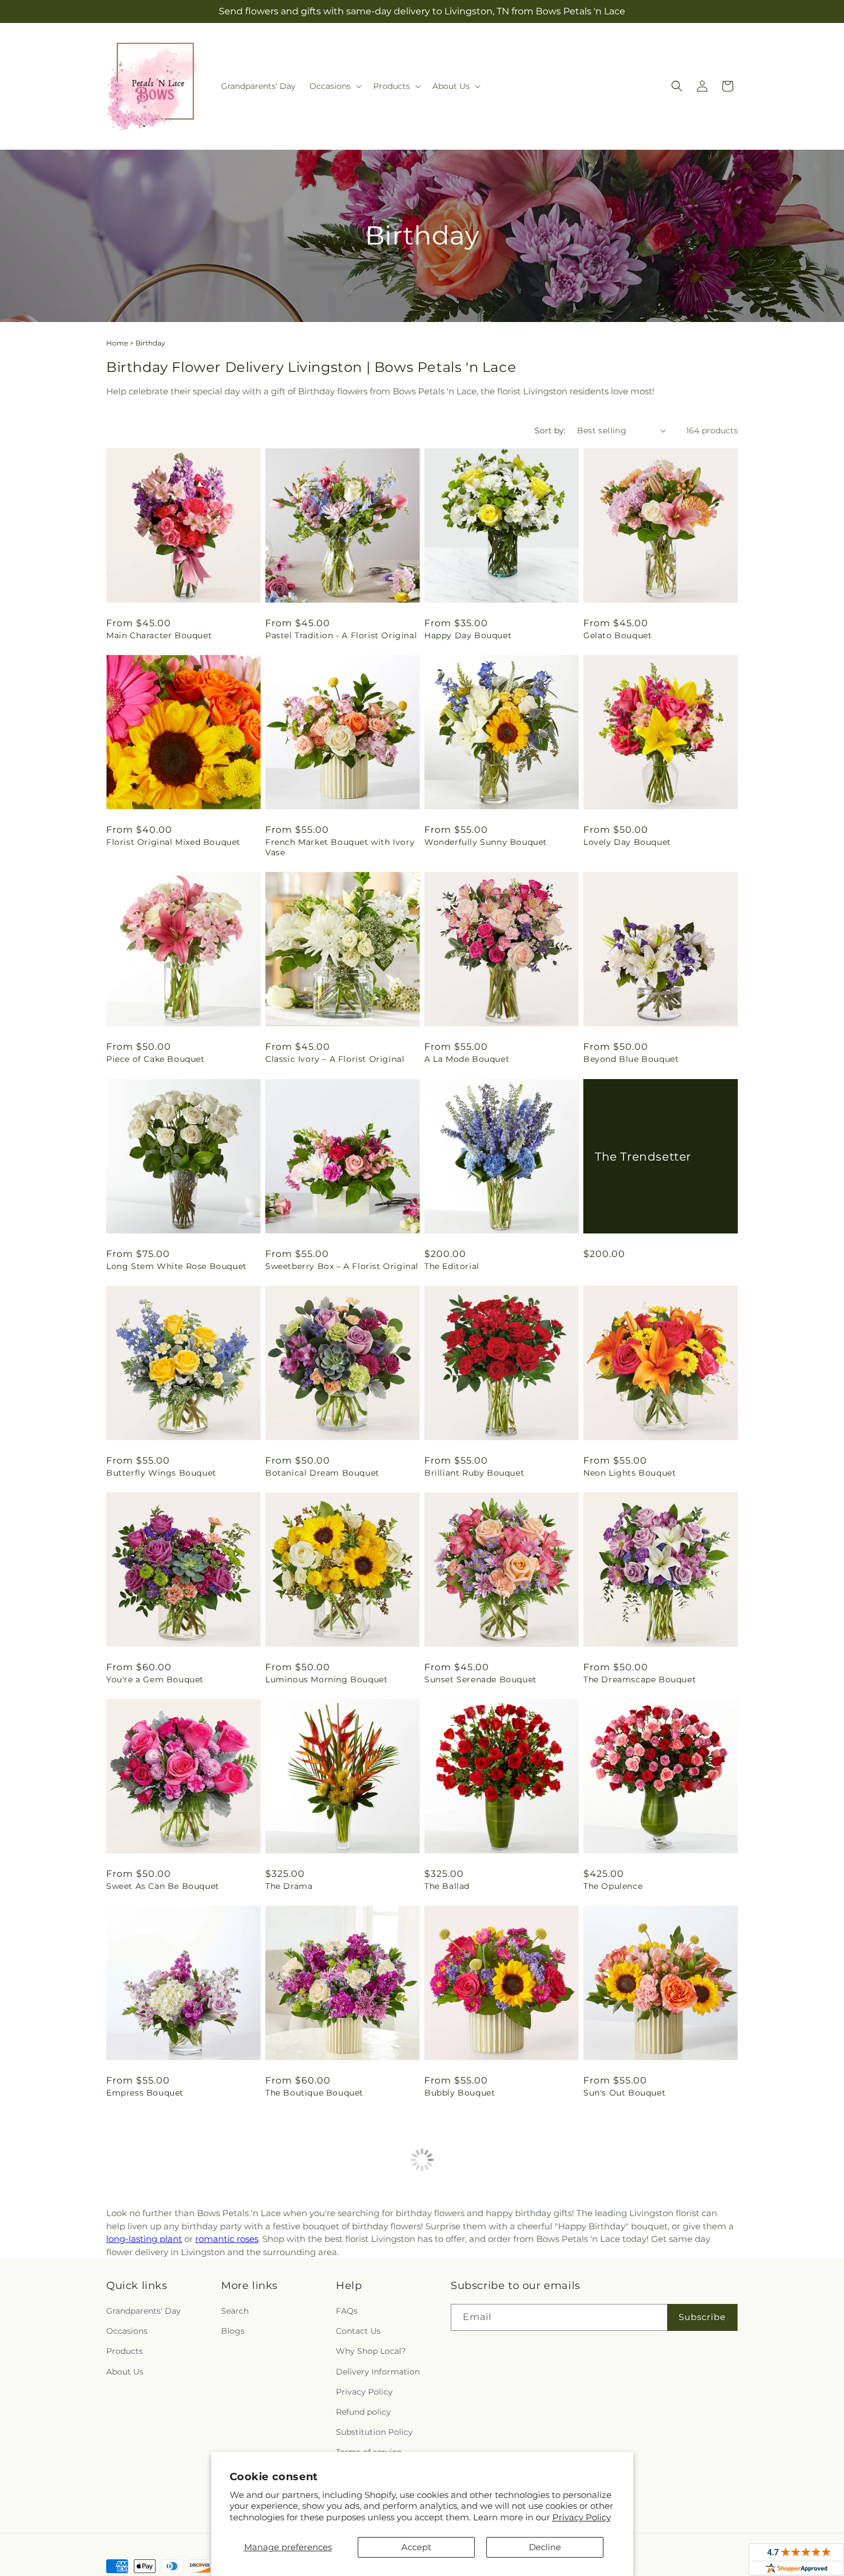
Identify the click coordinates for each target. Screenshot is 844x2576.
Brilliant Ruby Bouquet (474, 1473)
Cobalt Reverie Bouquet (317, 2300)
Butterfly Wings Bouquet (161, 1473)
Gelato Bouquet (617, 635)
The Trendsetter (643, 1156)
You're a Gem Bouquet (155, 1679)
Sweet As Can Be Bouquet (163, 1886)
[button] (334, 86)
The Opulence (613, 1886)
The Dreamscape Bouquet (640, 1679)
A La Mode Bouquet (467, 1059)
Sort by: (550, 430)
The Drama (289, 1886)
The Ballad (447, 1886)
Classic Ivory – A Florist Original (335, 1059)
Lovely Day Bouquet (627, 842)
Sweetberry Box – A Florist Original (342, 1266)
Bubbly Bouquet (460, 2093)
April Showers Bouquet (156, 2507)
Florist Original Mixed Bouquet (173, 842)
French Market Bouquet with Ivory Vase (340, 847)
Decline (545, 2547)
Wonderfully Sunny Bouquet (486, 842)
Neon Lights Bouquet (630, 1473)
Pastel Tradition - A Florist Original (341, 635)
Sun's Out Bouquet (624, 2093)
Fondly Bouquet (459, 2300)
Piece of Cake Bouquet (156, 1059)
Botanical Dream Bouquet (322, 1473)
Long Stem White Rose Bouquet (177, 1266)
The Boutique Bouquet (314, 2093)
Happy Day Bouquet (468, 635)
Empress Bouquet (145, 2093)
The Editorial (452, 1266)
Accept (416, 2547)
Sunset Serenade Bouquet (481, 1679)
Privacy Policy (582, 2517)
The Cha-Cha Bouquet (630, 2300)
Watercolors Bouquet (153, 2300)
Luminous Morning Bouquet (326, 1679)
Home (117, 343)
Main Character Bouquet (159, 635)
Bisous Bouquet (618, 2507)
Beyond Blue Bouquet (631, 1059)
